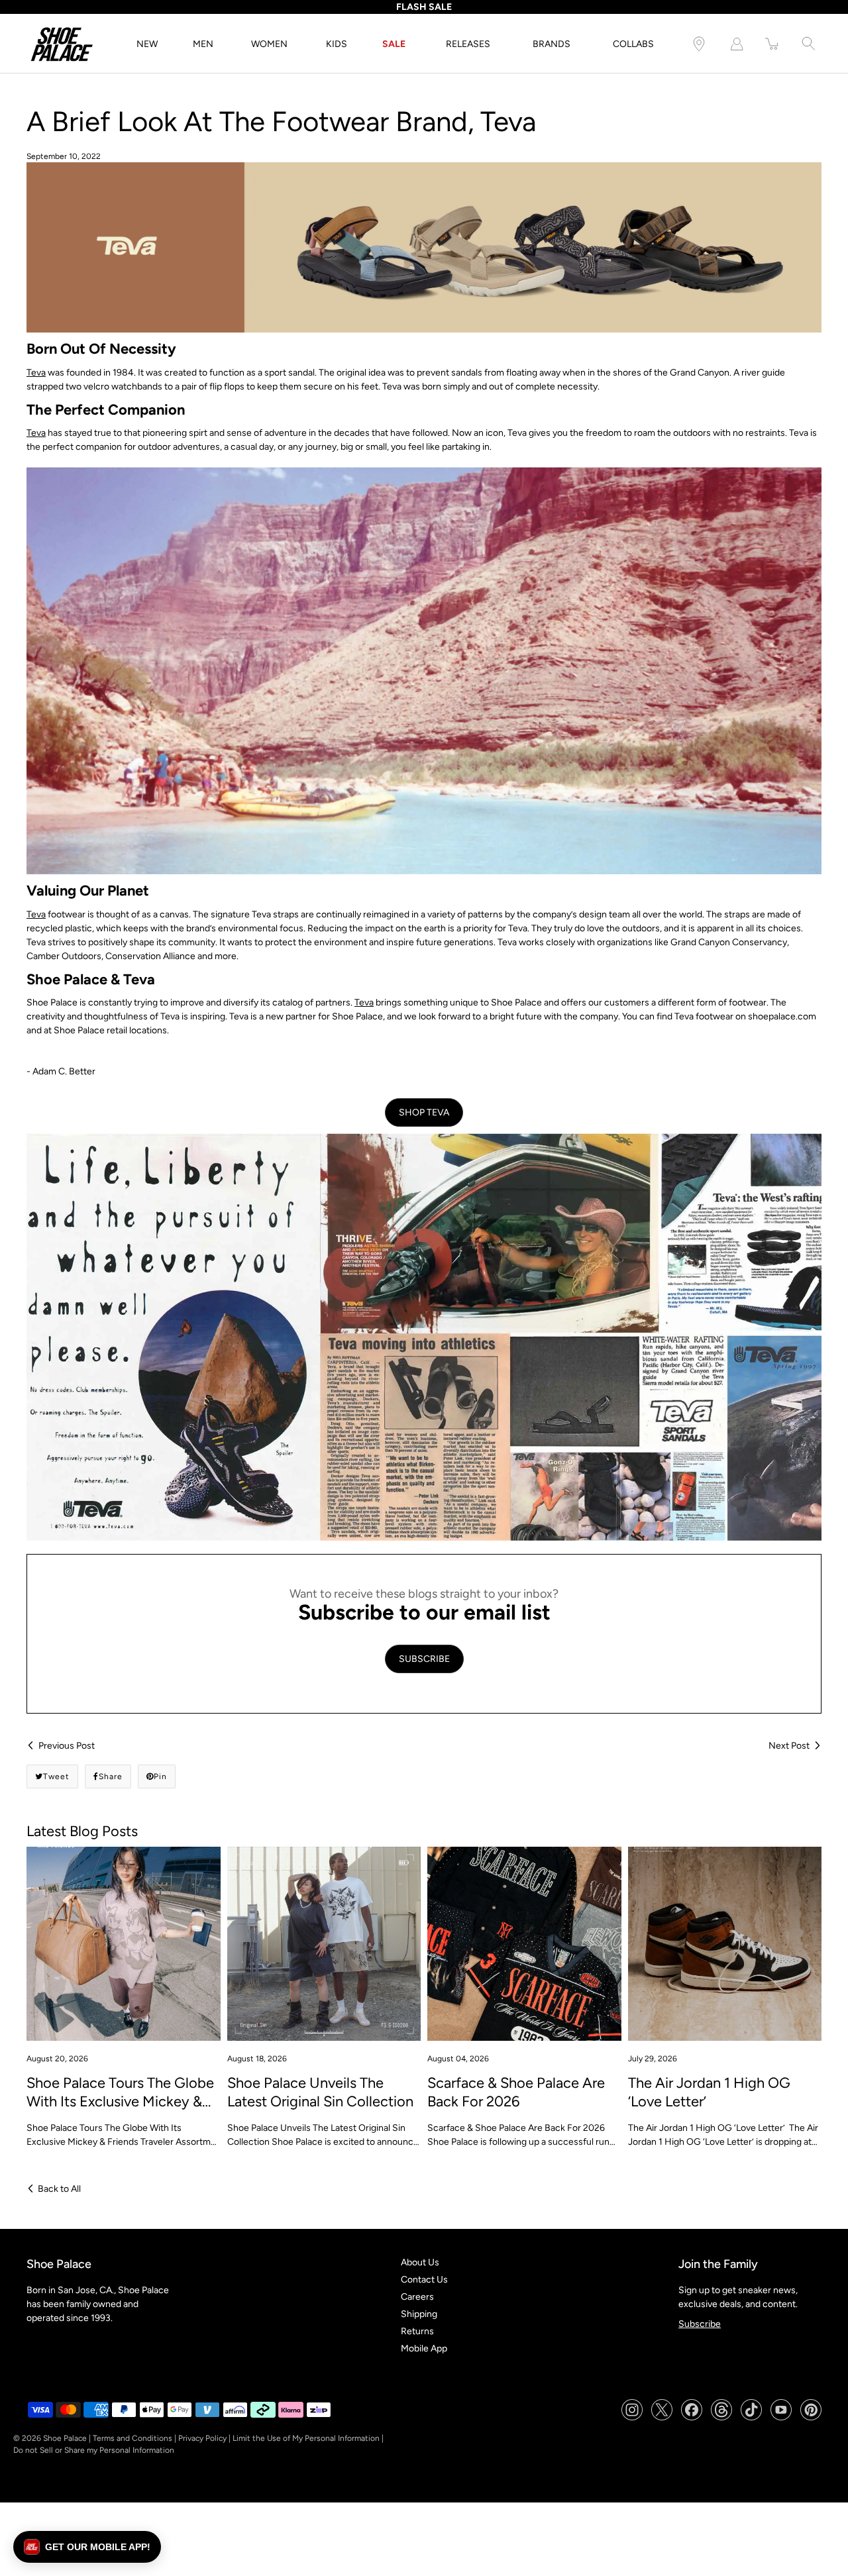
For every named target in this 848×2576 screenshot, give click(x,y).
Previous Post (67, 1746)
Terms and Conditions (132, 2438)
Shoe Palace (65, 2438)
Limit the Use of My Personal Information (306, 2438)
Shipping (419, 2314)
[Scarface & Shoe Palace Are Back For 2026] (524, 1944)
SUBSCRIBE (424, 1659)
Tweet (56, 1777)
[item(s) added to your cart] (772, 44)
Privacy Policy (202, 2438)
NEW (147, 44)
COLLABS (633, 44)
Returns (417, 2331)
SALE (394, 44)
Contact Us (424, 2280)
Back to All (59, 2189)
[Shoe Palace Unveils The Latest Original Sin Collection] (324, 1944)
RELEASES (468, 44)
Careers (417, 2297)
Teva (36, 373)
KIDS (337, 44)
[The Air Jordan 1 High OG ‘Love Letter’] (725, 1944)
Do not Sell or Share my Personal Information (94, 2450)
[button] (87, 2547)
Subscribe (700, 2324)
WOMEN (269, 44)
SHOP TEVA (424, 1112)
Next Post (789, 1746)
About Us (420, 2262)
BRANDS (552, 44)
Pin (160, 1777)
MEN (203, 44)
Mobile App (424, 2348)
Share (111, 1777)
